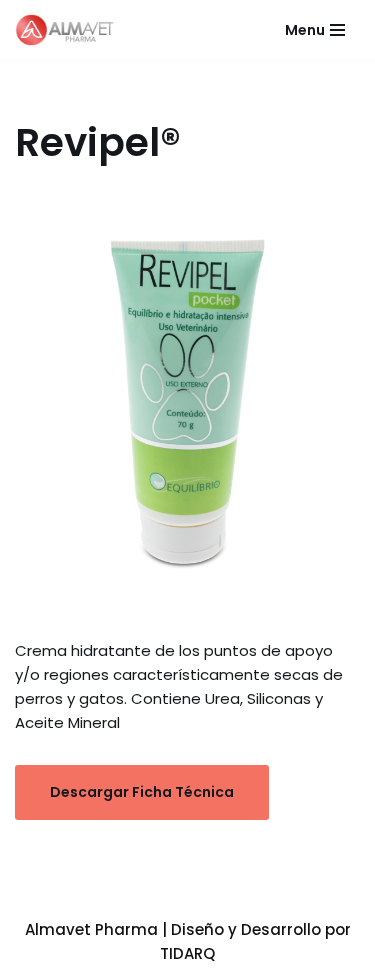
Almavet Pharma (91, 929)
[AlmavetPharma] (70, 30)
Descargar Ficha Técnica (142, 792)
